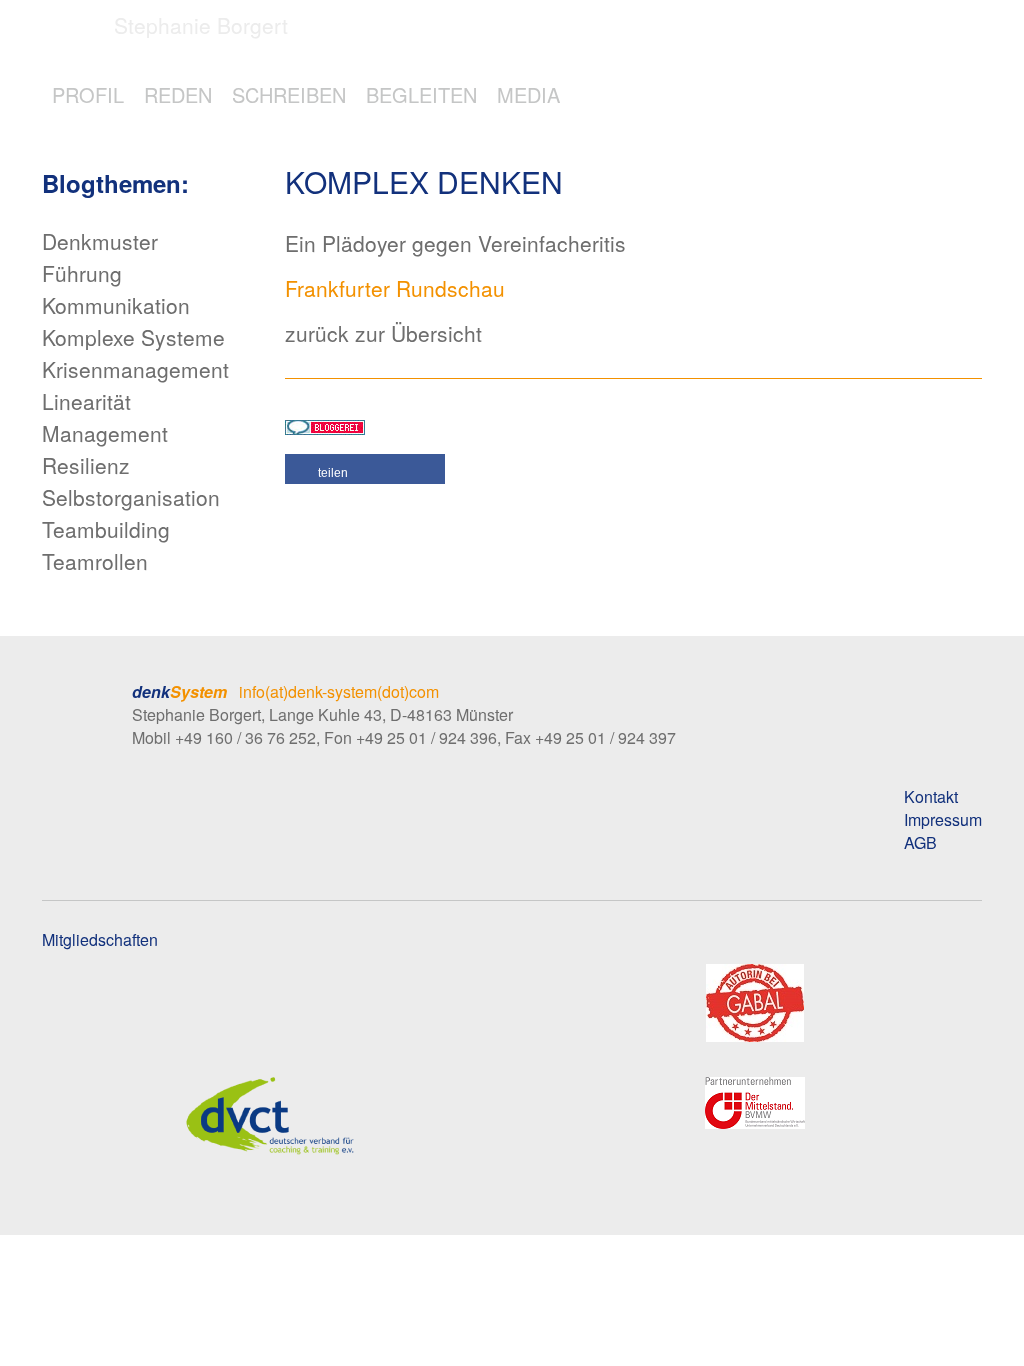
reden (178, 94)
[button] (365, 469)
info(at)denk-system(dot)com (339, 691)
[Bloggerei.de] (325, 424)
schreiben (289, 94)
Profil (88, 94)
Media (528, 94)
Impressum (943, 819)
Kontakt (931, 796)
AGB (920, 842)
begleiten (421, 94)
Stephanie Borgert (201, 25)
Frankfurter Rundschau (395, 288)
